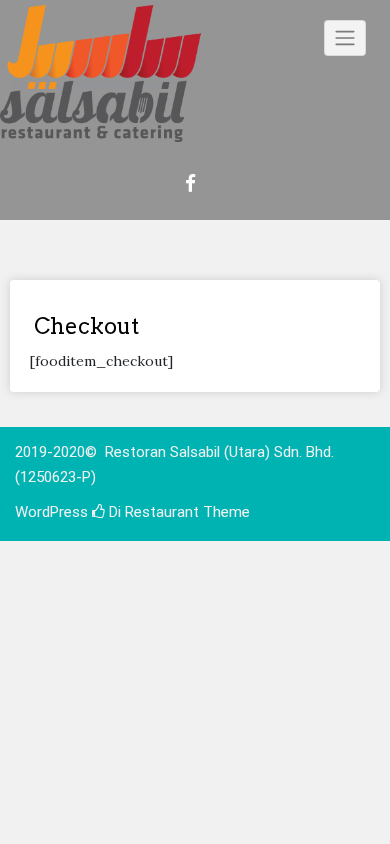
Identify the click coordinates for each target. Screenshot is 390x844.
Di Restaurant (152, 512)
